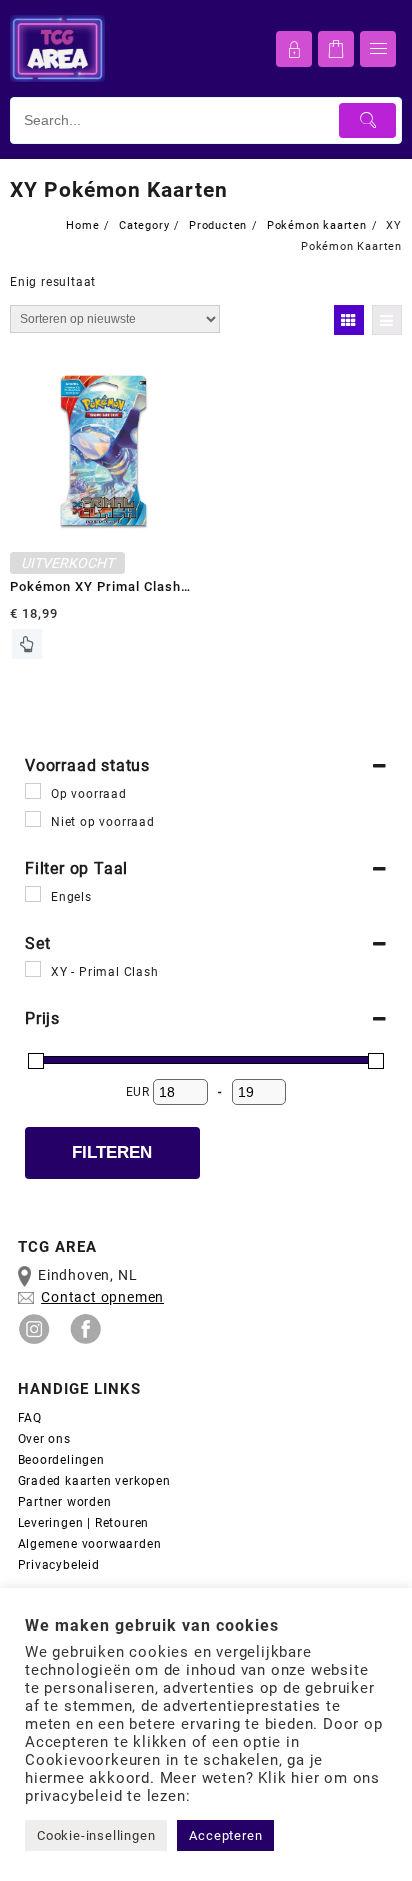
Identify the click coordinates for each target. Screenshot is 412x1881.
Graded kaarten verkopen (94, 1481)
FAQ (30, 1418)
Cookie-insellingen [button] (96, 1835)
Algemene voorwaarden (92, 1544)
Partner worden (65, 1502)
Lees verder (27, 644)
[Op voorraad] (33, 791)
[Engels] (33, 894)
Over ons (44, 1439)
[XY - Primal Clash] (33, 969)
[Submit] (367, 120)
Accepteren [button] (225, 1835)
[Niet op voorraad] (33, 819)
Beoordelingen (61, 1460)
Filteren (112, 1152)
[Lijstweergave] (387, 320)
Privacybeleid (59, 1565)
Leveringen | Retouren (84, 1523)
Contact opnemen (102, 1297)
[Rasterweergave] (349, 320)
